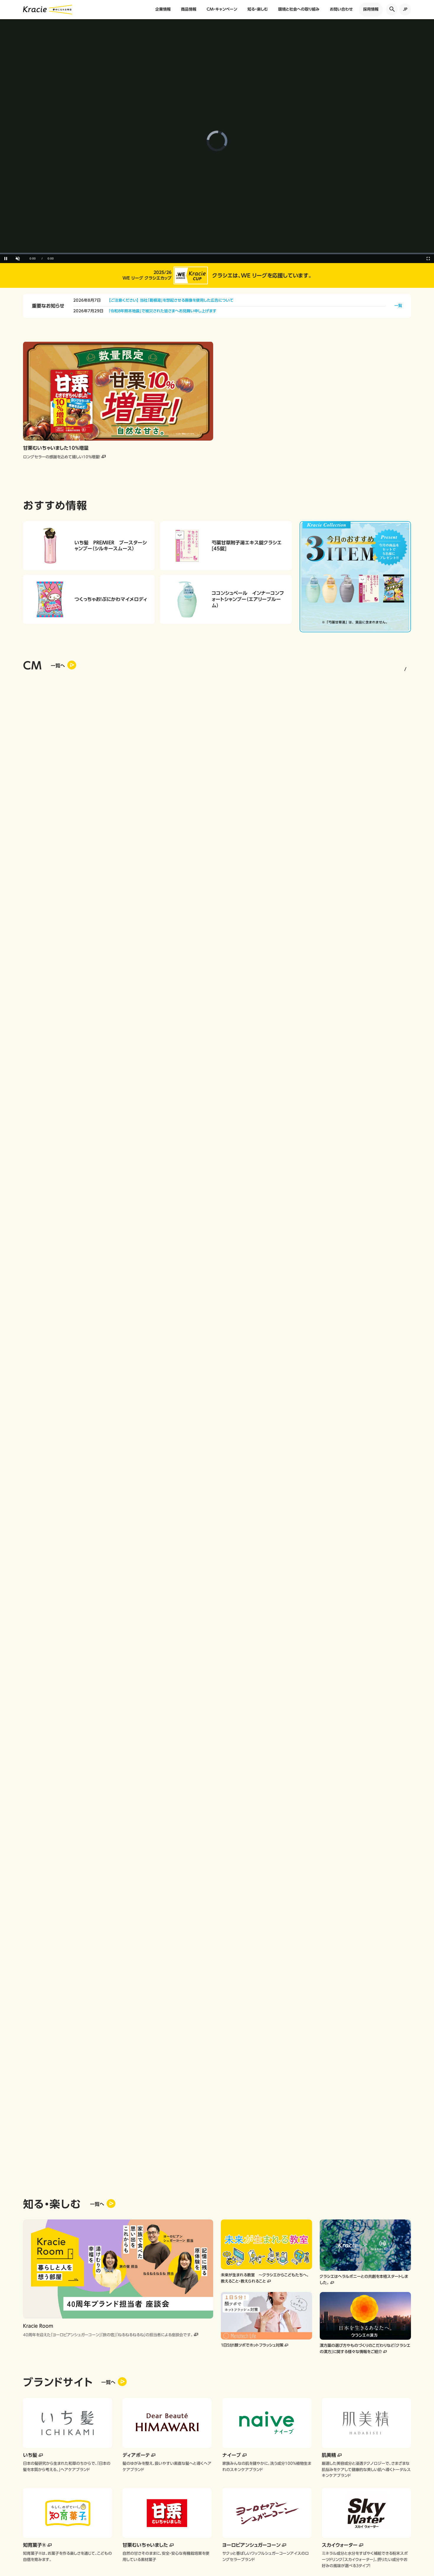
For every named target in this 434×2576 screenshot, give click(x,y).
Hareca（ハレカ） (194, 1767)
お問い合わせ (341, 9)
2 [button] (346, 671)
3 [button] (350, 671)
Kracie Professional (89, 1885)
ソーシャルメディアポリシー (128, 1940)
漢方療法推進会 (342, 1885)
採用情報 (371, 9)
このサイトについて (79, 1940)
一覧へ (97, 805)
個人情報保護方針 (38, 1940)
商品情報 (189, 9)
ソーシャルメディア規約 (180, 1940)
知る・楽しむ (258, 9)
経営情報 (50, 1448)
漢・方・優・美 (200, 1908)
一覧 (398, 306)
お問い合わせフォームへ (217, 1619)
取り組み (50, 1520)
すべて (50, 1430)
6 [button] (364, 671)
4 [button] (355, 671)
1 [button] (339, 671)
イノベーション (50, 1502)
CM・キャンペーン (222, 9)
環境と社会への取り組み (299, 9)
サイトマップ (219, 1940)
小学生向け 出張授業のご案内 (218, 1885)
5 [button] (359, 671)
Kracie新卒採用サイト (348, 1895)
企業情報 (163, 9)
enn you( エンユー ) (209, 1792)
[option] (316, 410)
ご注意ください (50, 1484)
